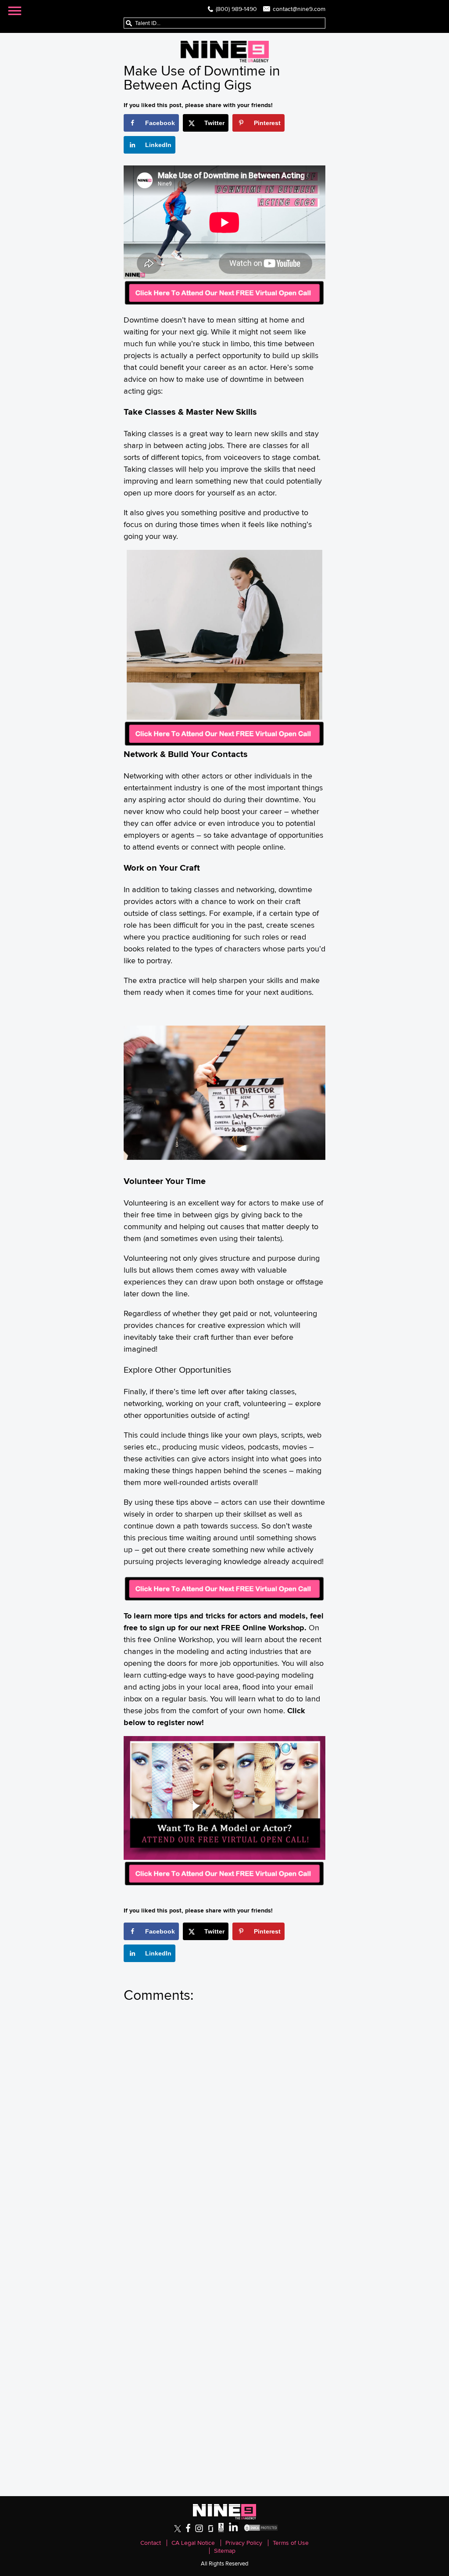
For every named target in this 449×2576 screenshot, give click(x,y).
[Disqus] (224, 2130)
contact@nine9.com (299, 9)
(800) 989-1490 (236, 9)
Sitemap (225, 2551)
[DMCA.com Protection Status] (261, 2530)
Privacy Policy (244, 2543)
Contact (151, 2543)
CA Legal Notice (193, 2543)
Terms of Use (291, 2543)
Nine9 (225, 52)
